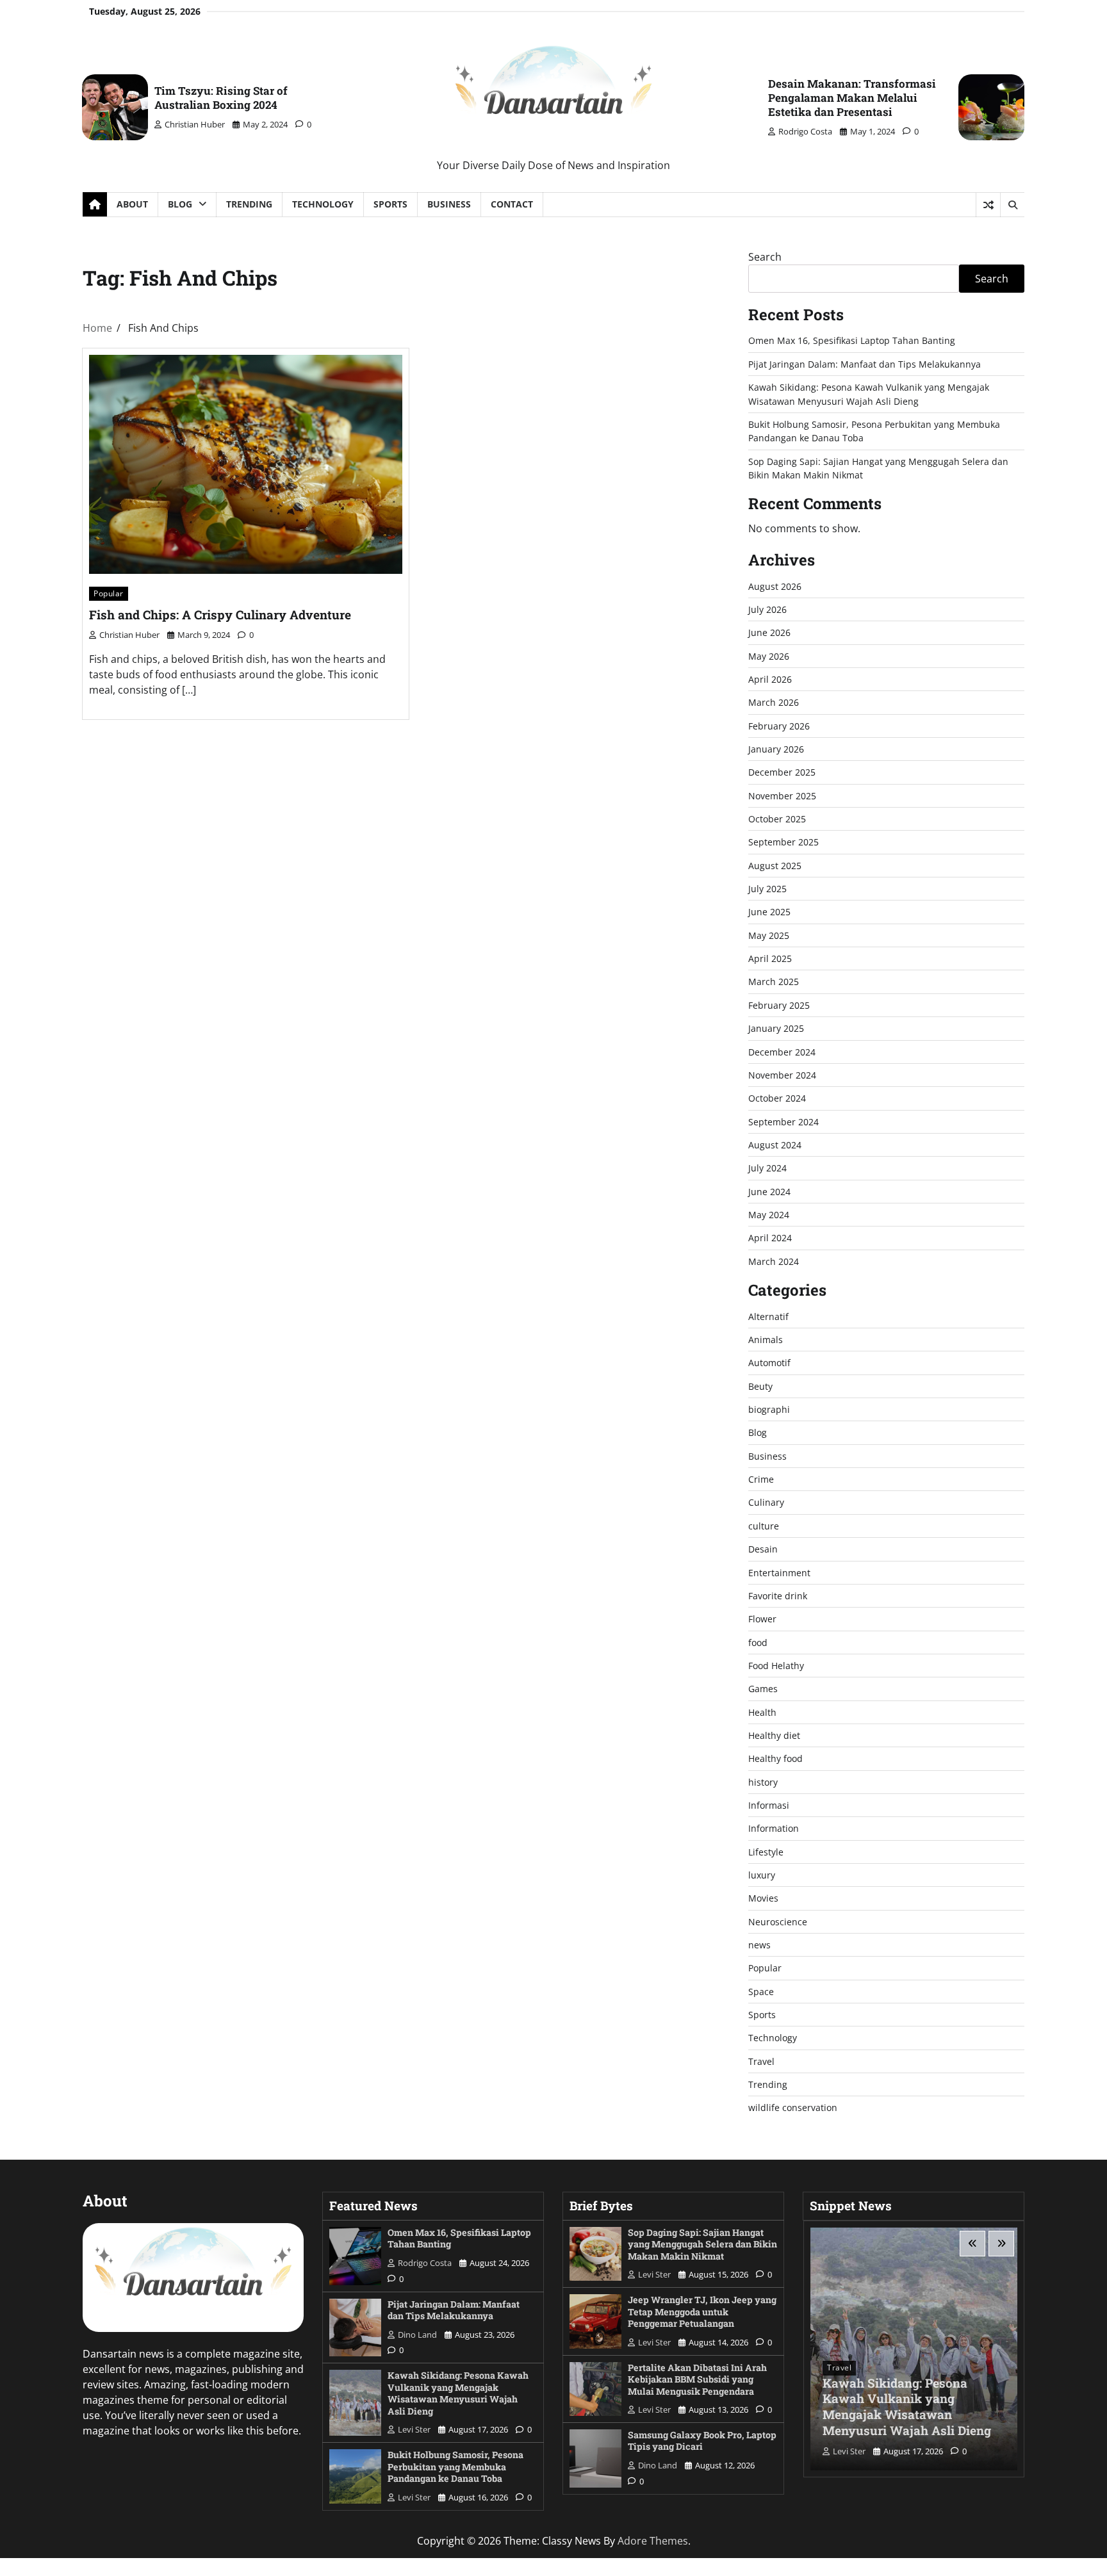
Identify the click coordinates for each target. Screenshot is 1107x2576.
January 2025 (776, 1028)
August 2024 (775, 1145)
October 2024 (777, 1098)
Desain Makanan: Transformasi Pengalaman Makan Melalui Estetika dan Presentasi (852, 98)
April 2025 (770, 958)
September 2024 (783, 1122)
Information (774, 1828)
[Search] (1012, 205)
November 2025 (782, 796)
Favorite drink (778, 1596)
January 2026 (776, 749)
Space (761, 1992)
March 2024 (774, 1261)
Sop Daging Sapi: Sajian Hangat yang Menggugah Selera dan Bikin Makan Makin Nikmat (702, 2244)
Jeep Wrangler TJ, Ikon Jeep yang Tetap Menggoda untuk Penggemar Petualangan (702, 2311)
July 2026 (767, 609)
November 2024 (782, 1075)
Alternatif (768, 1317)
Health (762, 1712)
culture (764, 1526)
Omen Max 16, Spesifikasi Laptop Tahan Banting (852, 340)
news (759, 1945)
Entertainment (779, 1573)
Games (763, 1689)
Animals (766, 1340)
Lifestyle (766, 1852)
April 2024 (770, 1238)
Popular (109, 593)
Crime (761, 1479)
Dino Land (417, 2335)
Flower (762, 1619)
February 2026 (779, 726)
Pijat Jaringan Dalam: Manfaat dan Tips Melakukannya (865, 364)
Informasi (769, 1805)
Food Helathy (776, 1666)
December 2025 (782, 772)
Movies (763, 1898)
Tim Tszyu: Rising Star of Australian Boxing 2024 (221, 98)
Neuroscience (778, 1922)
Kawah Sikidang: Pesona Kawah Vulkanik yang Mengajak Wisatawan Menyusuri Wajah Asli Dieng (458, 2393)
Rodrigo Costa (805, 131)
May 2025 (769, 935)
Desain (763, 1549)
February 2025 (779, 1005)
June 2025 (769, 912)
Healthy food (775, 1758)
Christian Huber (195, 124)
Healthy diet (774, 1735)
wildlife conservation (793, 2107)
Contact (512, 204)
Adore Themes (653, 2541)
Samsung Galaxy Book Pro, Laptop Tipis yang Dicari (702, 2441)
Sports (390, 204)
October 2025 (777, 819)
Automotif (769, 1363)
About (132, 204)
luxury (762, 1875)
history (763, 1782)
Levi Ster (414, 2429)
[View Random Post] (988, 205)
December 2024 (782, 1052)
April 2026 (770, 679)
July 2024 (767, 1168)
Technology (323, 204)
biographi (769, 1409)
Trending (249, 204)
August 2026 (775, 586)
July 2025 (767, 889)
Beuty (760, 1386)
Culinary (766, 1502)
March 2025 (774, 982)
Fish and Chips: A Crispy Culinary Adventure (220, 615)
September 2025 (783, 842)
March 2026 (774, 702)
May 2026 (769, 656)
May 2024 (769, 1215)
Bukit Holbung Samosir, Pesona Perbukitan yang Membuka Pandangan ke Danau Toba (455, 2466)
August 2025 (775, 866)
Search (765, 257)
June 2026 (769, 632)
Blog (180, 204)
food (758, 1643)
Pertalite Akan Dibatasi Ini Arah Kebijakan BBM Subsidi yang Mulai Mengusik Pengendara (697, 2379)
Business (449, 204)
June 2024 (769, 1192)
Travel (761, 2061)
